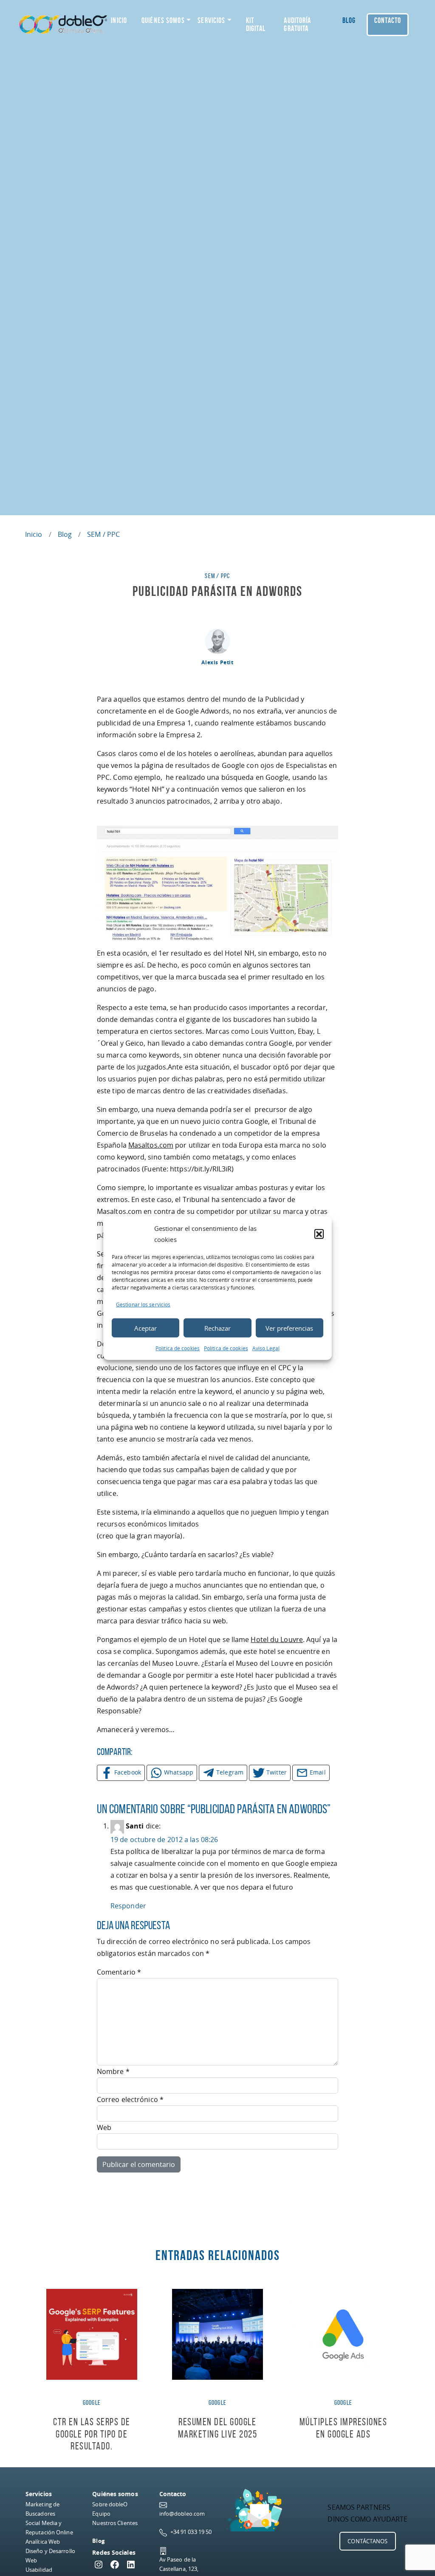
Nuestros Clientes (115, 2523)
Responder (128, 1906)
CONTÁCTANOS (367, 2541)
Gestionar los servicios (143, 1305)
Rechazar (217, 1328)
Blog (349, 20)
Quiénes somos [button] (163, 20)
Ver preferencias (289, 1328)
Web (104, 2127)
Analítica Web (43, 2542)
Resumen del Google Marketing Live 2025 (218, 2428)
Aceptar (145, 1328)
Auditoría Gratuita (297, 24)
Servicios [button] (211, 20)
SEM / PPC (103, 534)
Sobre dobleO (110, 2504)
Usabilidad (39, 2570)
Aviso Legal (266, 1348)
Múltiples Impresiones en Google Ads (343, 2428)
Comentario (119, 1972)
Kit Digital (256, 24)
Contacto (388, 20)
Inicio (119, 20)
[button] (319, 1234)
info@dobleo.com (182, 2514)
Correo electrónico (130, 2099)
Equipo (101, 2514)
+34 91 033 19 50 (191, 2532)
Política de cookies (178, 1348)
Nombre (113, 2071)
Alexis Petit (217, 662)
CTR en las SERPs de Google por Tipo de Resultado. (92, 2434)
